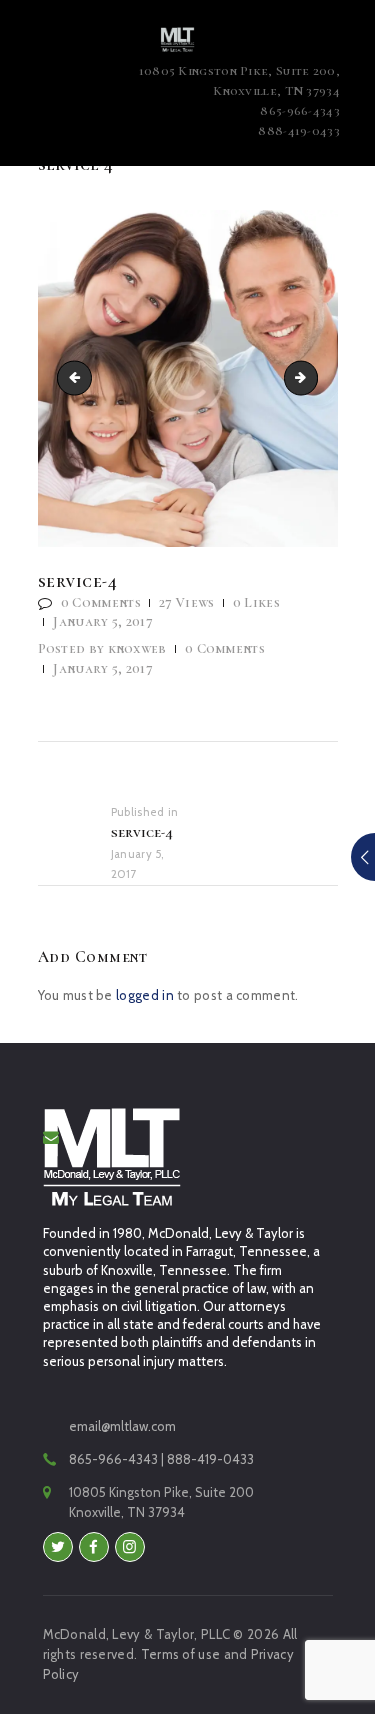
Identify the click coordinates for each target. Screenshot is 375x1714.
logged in (145, 995)
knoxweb (104, 648)
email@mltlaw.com (122, 1426)
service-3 (78, 377)
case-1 (311, 377)
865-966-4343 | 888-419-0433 (161, 1459)
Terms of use (181, 1654)
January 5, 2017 (103, 621)
